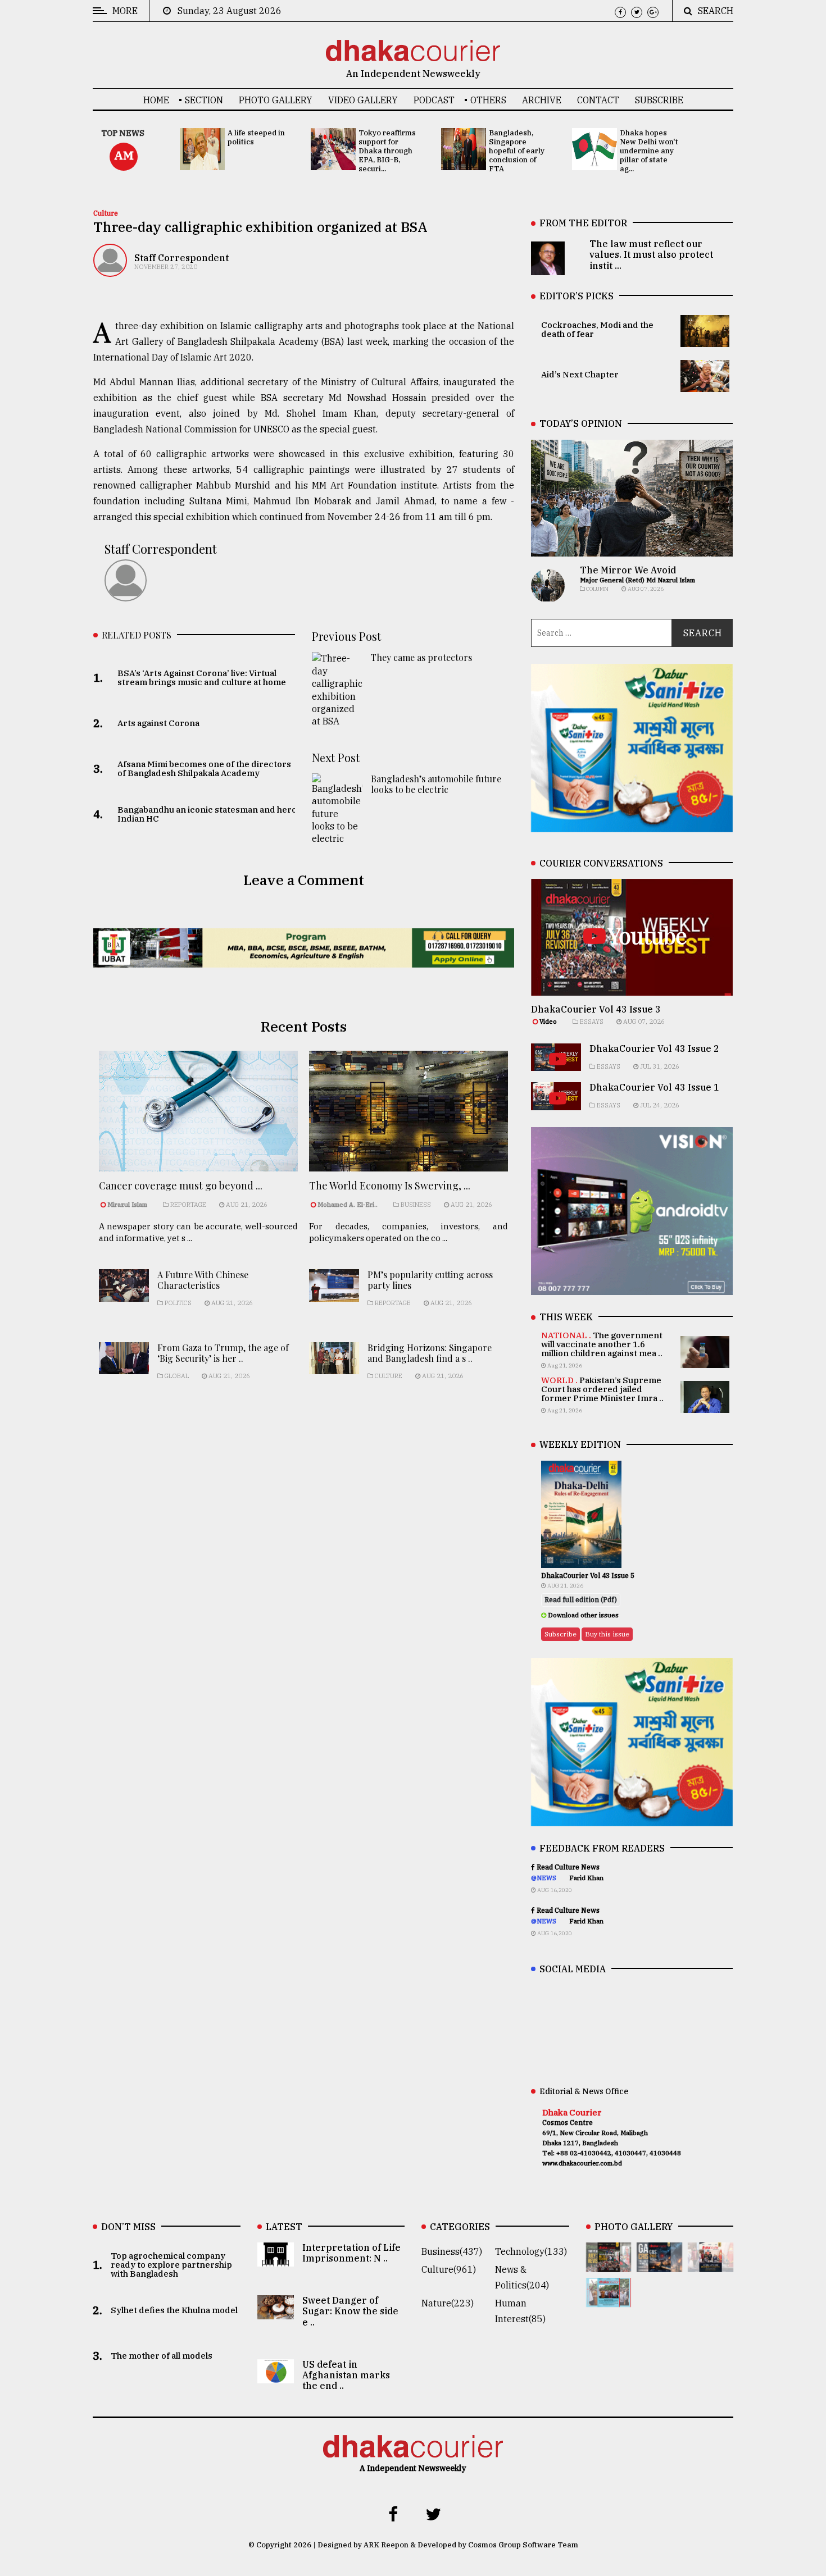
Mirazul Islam (128, 1205)
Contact (598, 100)
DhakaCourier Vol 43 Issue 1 (654, 1087)
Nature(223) (448, 2303)
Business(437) (452, 2251)
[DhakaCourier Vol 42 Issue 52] (609, 2299)
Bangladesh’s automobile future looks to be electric (436, 784)
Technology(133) (531, 2251)
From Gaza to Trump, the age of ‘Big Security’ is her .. (223, 1353)
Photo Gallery (276, 100)
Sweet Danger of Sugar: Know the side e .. (350, 2311)
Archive (542, 100)
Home (156, 100)
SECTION (204, 100)
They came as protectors (421, 657)
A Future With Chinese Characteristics (203, 1280)
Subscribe (659, 100)
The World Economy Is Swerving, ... (390, 1186)
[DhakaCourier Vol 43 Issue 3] (609, 2264)
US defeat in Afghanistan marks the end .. (346, 2375)
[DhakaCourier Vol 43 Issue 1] (711, 2264)
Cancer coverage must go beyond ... (181, 1186)
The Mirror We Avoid (628, 570)
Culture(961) (449, 2269)
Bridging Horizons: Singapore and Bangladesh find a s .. (430, 1353)
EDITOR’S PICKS (577, 296)
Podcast (434, 100)
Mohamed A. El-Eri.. (348, 1205)
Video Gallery (363, 100)
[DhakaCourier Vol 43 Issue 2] (659, 2264)
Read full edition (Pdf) (581, 1600)
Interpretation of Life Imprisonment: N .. (351, 2253)
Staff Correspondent (181, 258)
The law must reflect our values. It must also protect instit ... (651, 254)
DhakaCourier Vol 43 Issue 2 (654, 1048)
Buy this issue (607, 1634)
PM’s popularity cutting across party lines (430, 1280)
